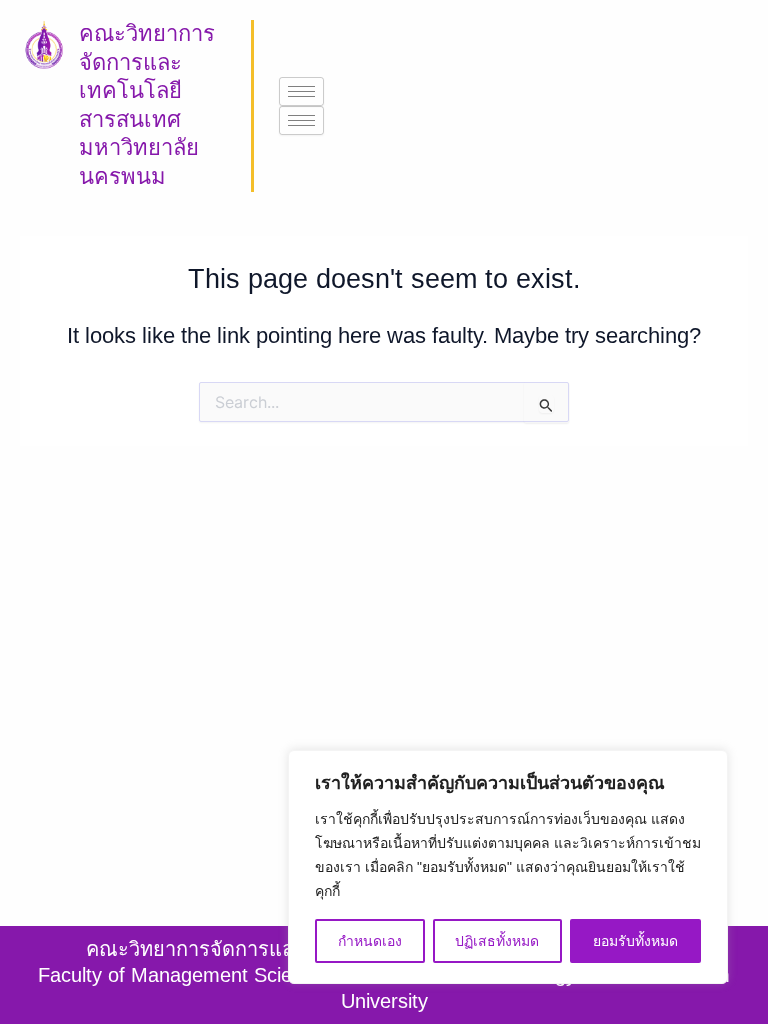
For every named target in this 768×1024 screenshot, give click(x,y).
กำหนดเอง (370, 941)
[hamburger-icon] (301, 91)
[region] (508, 867)
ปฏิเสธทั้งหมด (497, 941)
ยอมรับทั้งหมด (635, 941)
